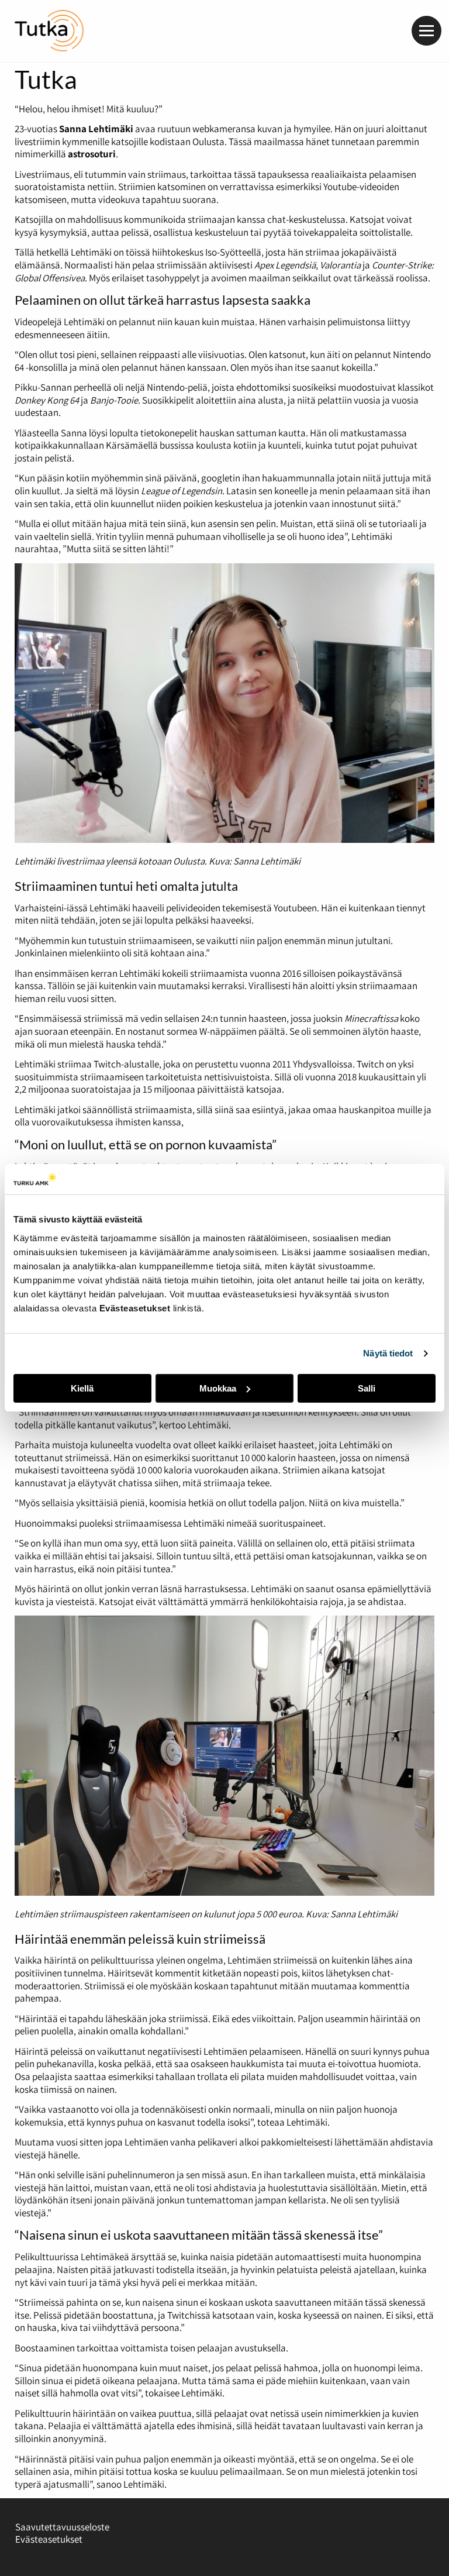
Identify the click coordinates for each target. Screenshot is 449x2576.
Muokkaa (218, 1388)
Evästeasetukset (49, 2539)
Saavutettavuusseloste (62, 2527)
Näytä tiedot (388, 1353)
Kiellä (82, 1388)
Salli (367, 1388)
